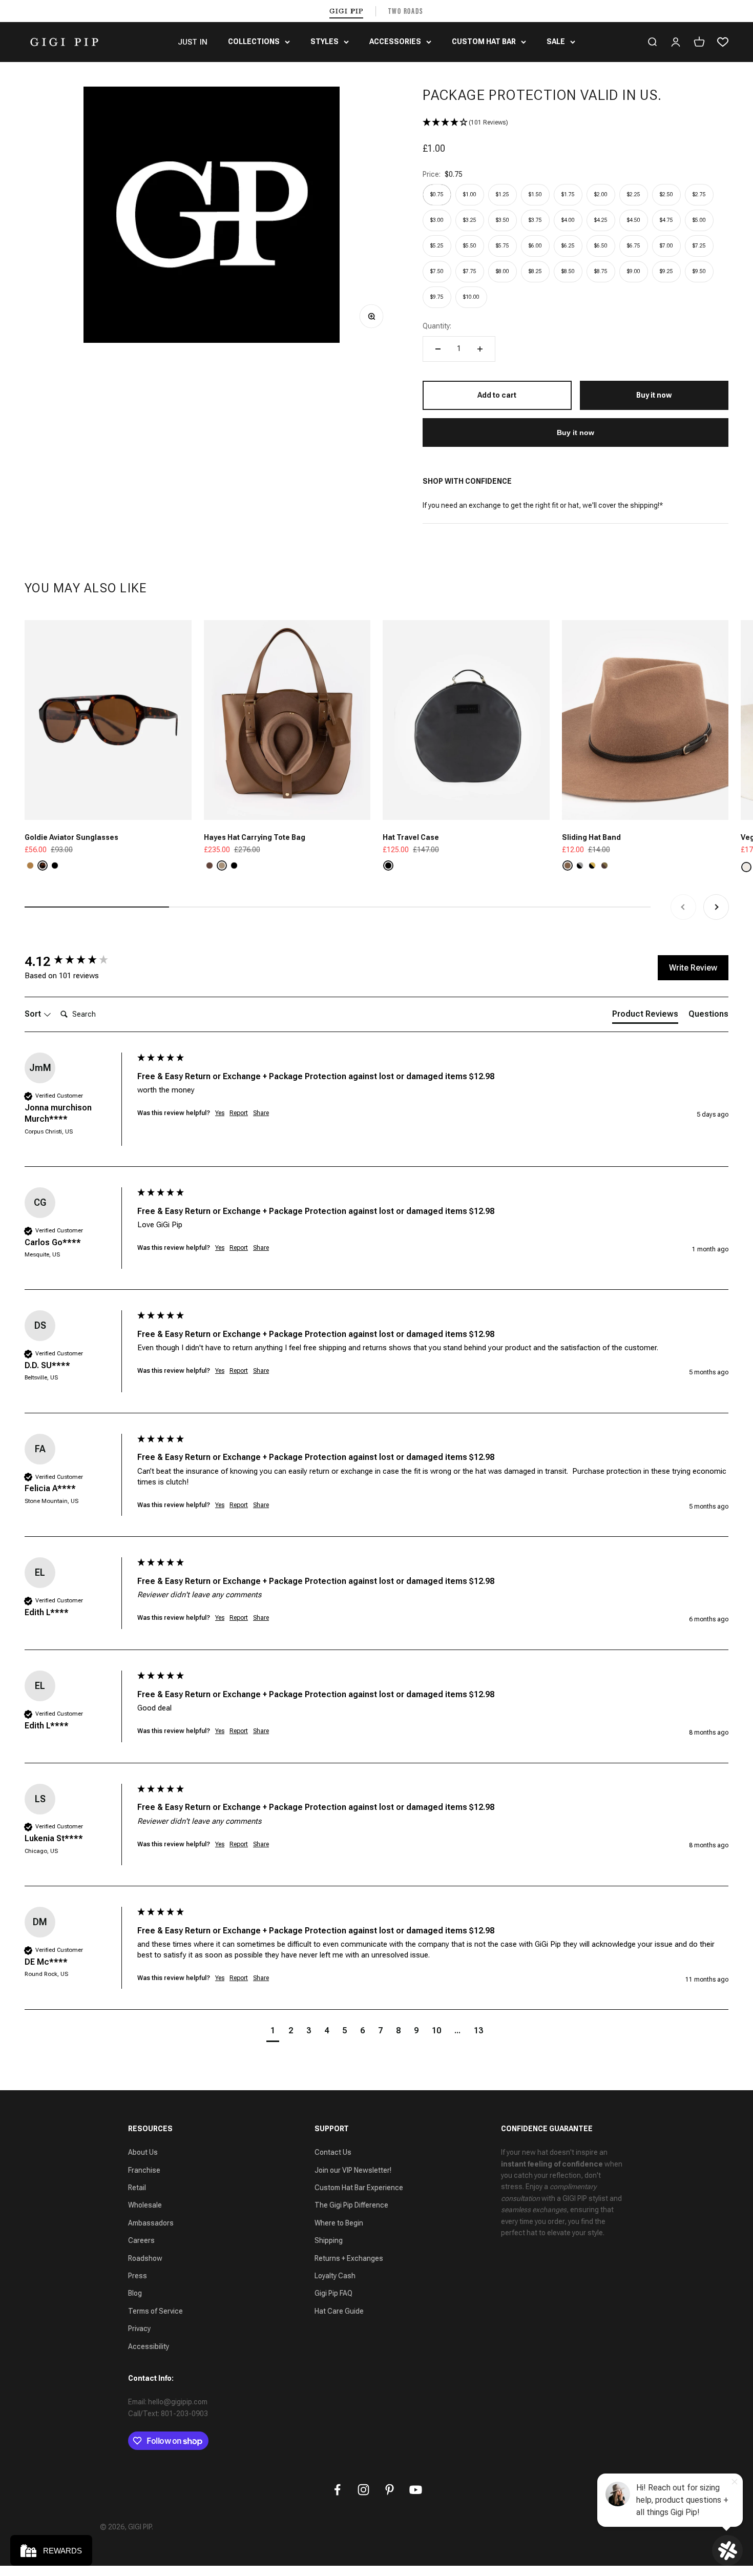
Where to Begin (339, 2223)
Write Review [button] (693, 968)
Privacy (139, 2328)
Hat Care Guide (339, 2311)
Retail (137, 2188)
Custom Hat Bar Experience (359, 2188)
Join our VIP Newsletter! (353, 2170)
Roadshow (145, 2258)
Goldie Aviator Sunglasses (71, 837)
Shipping (329, 2240)
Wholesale (145, 2205)
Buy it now (576, 432)
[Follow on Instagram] (363, 2490)
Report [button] (239, 1113)
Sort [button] (34, 1014)
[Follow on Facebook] (337, 2490)
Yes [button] (220, 1113)
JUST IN (193, 42)
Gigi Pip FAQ (333, 2293)
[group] (78, 961)
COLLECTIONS (254, 42)
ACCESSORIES (395, 42)
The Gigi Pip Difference (351, 2205)
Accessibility (149, 2346)
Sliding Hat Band (591, 837)
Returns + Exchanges (349, 2258)
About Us (143, 2152)
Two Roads (406, 11)
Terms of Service (155, 2311)
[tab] (645, 1016)
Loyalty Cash (335, 2276)
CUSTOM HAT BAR (484, 42)
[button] (576, 123)
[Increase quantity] (480, 349)
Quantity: (437, 326)
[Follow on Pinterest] (390, 2490)
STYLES (325, 42)
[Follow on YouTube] (416, 2490)
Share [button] (261, 1113)
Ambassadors (151, 2223)
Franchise (144, 2170)
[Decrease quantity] (438, 349)
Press (138, 2276)
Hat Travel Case (411, 837)
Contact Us (333, 2152)
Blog (135, 2293)
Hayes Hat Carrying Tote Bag (255, 837)
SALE (556, 42)
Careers (141, 2240)
